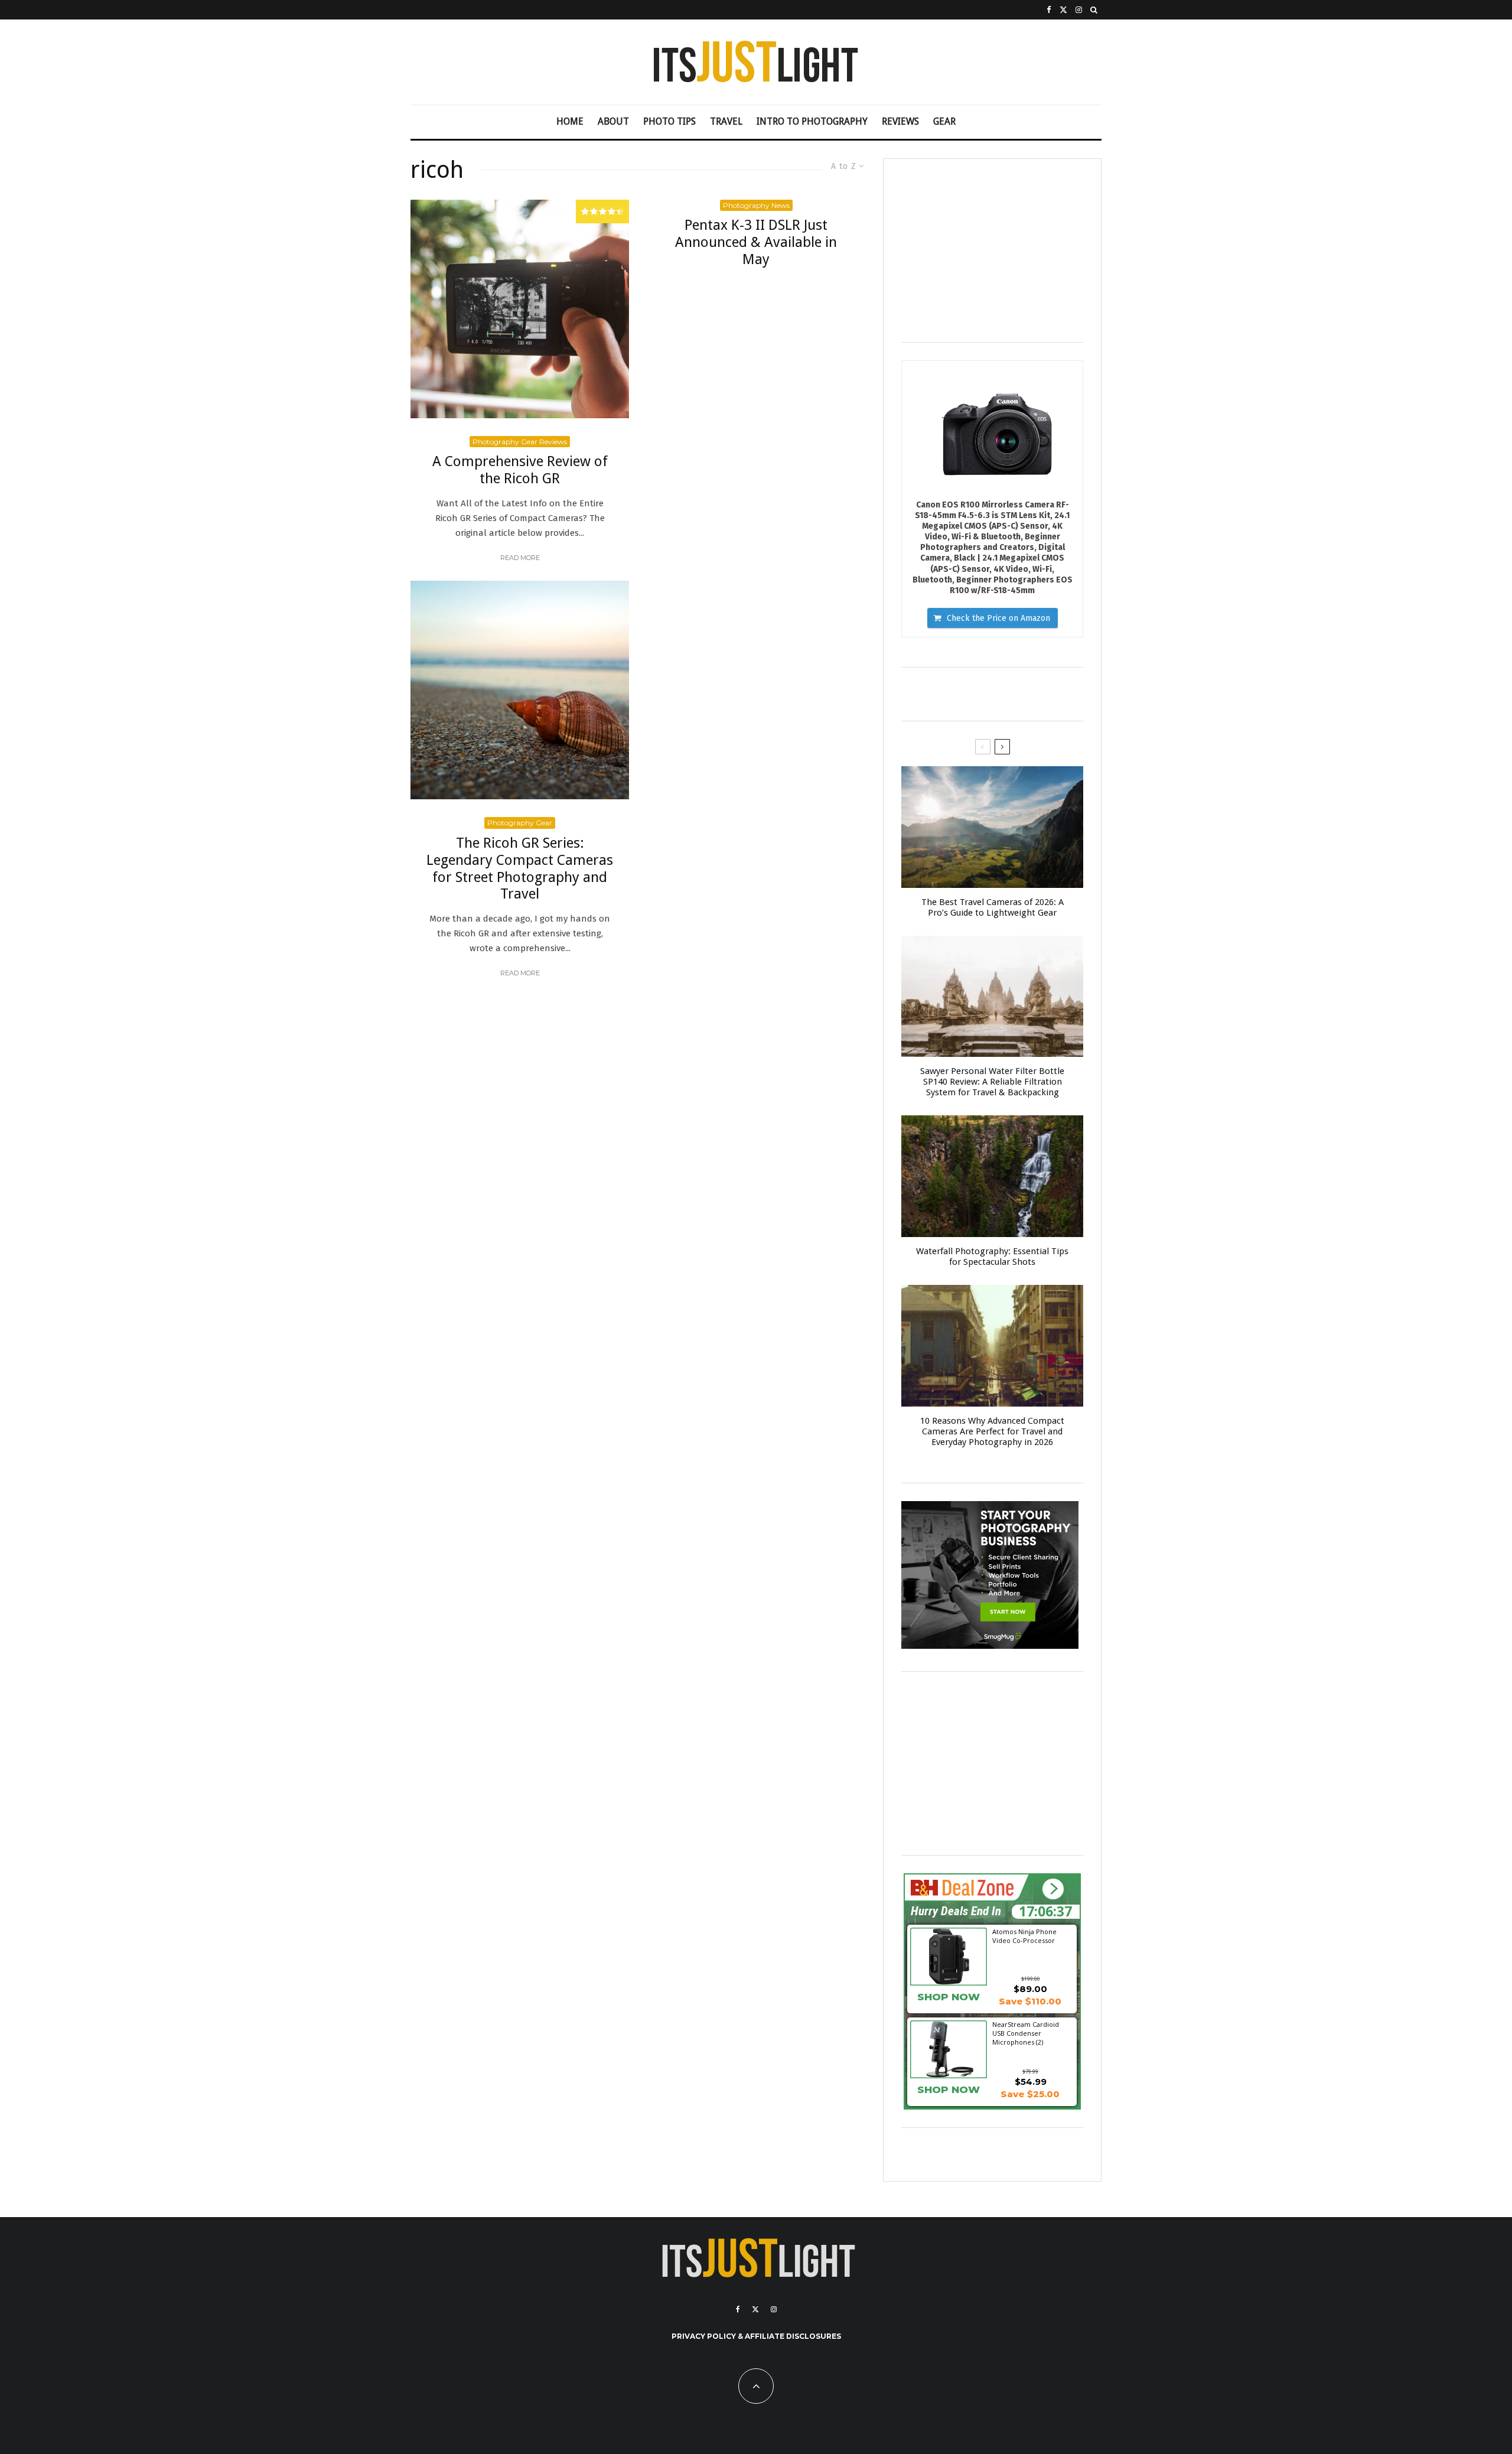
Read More (520, 558)
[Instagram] (1079, 10)
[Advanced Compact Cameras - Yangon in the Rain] (992, 1346)
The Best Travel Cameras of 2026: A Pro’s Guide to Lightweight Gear (993, 907)
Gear (944, 121)
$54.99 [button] (1031, 2082)
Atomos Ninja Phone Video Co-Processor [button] (1024, 1936)
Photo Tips (669, 121)
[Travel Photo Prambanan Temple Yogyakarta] (992, 997)
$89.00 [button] (1030, 1989)
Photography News (756, 205)
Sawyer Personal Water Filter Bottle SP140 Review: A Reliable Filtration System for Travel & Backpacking (992, 1082)
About (613, 121)
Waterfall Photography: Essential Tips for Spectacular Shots (992, 1257)
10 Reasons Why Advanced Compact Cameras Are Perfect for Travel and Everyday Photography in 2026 (992, 1431)
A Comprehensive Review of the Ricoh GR (520, 470)
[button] (1053, 1889)
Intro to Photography (812, 121)
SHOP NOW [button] (949, 1997)
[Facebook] (1049, 10)
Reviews (900, 121)
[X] (1063, 10)
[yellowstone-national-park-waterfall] (992, 1176)
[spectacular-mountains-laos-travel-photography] (992, 827)
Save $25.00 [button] (1030, 2094)
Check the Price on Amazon (998, 618)
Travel (726, 121)
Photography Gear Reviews (520, 442)
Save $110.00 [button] (1030, 2001)
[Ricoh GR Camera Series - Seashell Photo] (520, 690)
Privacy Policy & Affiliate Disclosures (756, 2336)
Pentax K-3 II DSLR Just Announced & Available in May (756, 242)
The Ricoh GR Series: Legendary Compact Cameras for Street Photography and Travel (520, 868)
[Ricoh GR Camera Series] (520, 309)
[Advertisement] (992, 250)
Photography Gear (520, 823)
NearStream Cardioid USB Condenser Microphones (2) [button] (1026, 2033)
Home (570, 121)
